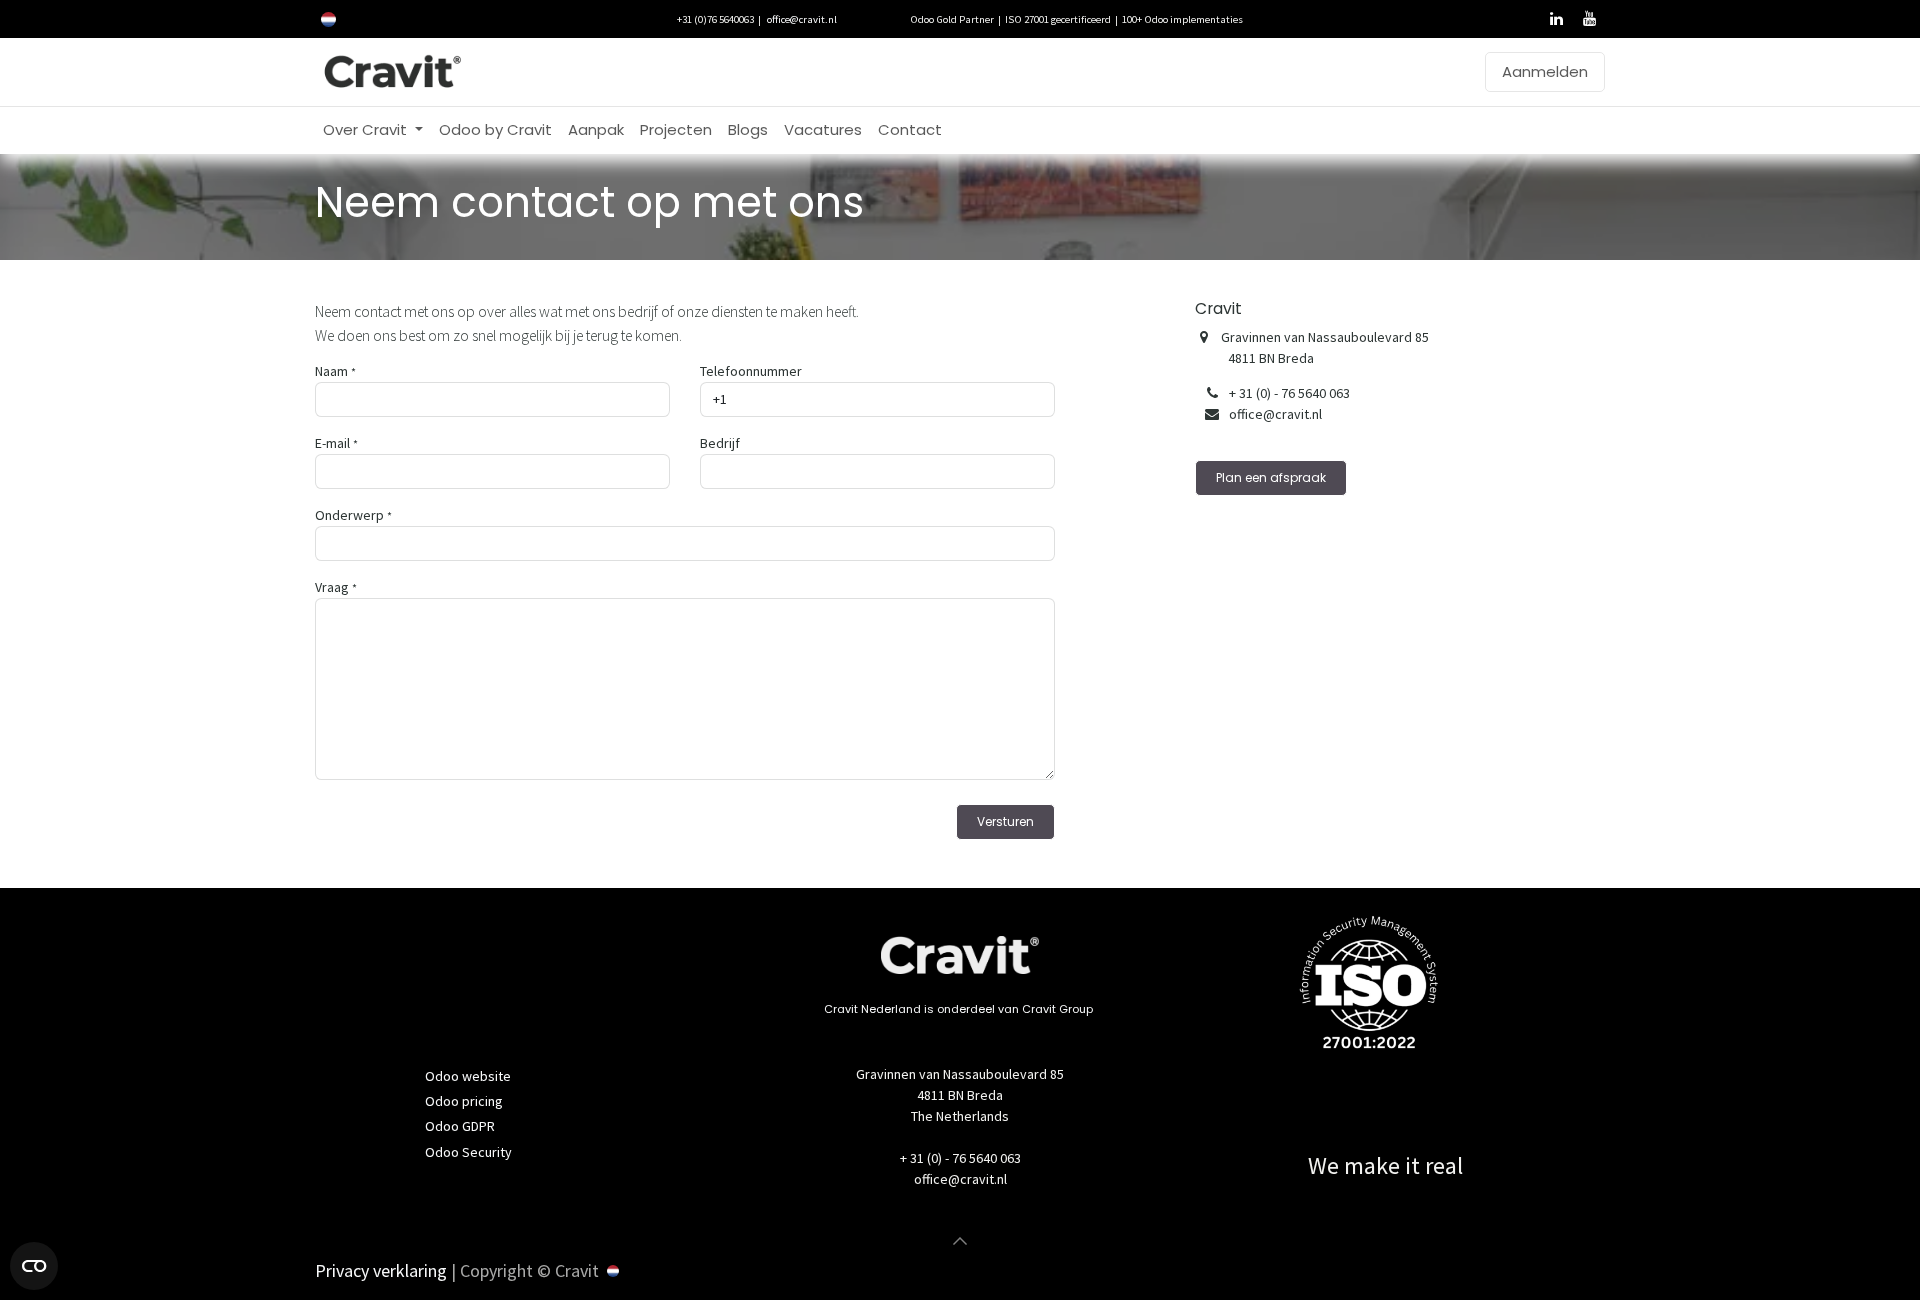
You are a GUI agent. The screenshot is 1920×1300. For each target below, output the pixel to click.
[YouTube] (1589, 19)
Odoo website (468, 1076)
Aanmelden (1545, 71)
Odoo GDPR (460, 1126)
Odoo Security (468, 1152)
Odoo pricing (464, 1101)
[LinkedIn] (1556, 19)
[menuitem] (373, 130)
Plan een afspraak (1271, 477)
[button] (960, 1241)
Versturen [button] (1005, 821)
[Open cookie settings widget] (34, 1266)
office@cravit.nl (802, 19)
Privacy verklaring (381, 1270)
